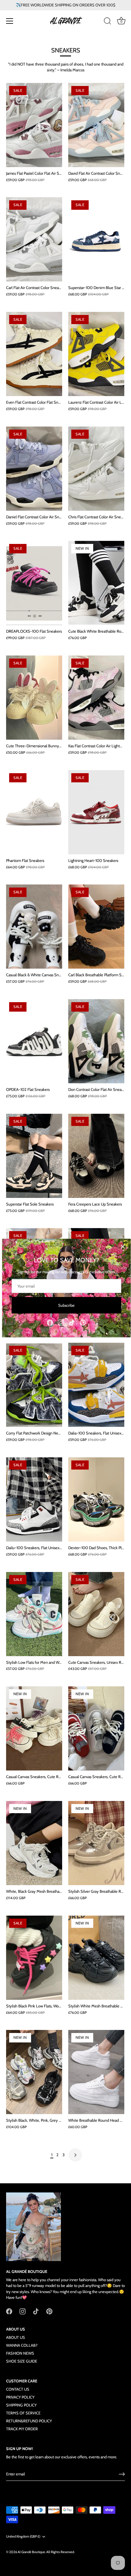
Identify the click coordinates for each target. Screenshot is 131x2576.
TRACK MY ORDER (22, 2429)
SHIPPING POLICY (21, 2405)
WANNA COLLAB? (22, 2345)
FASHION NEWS (20, 2353)
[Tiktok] (72, 1322)
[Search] (108, 22)
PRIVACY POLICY (20, 2397)
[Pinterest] (83, 1322)
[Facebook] (50, 1322)
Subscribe (66, 1305)
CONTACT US (18, 2389)
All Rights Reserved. (60, 2552)
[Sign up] (122, 2474)
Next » (75, 2155)
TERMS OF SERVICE (23, 2413)
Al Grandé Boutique (31, 2552)
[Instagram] (61, 1322)
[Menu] (10, 21)
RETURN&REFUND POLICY (29, 2421)
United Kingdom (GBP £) (23, 2537)
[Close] (123, 1247)
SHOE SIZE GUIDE (22, 2361)
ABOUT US (16, 2337)
